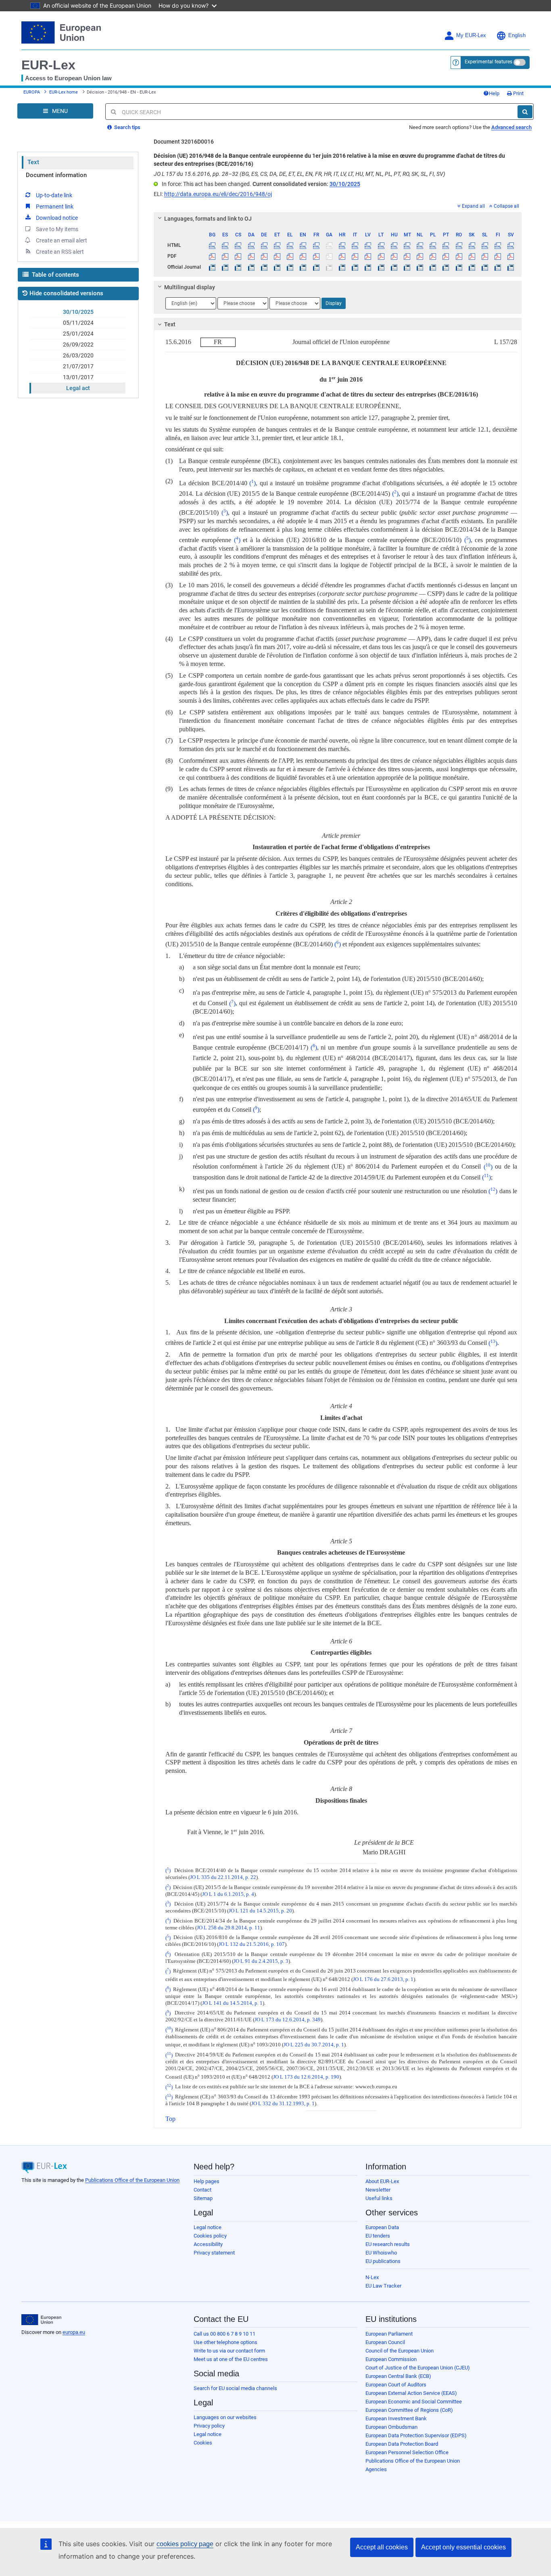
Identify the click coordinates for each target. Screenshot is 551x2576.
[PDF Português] (446, 256)
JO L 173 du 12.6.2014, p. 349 (288, 2020)
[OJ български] (212, 267)
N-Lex (372, 2277)
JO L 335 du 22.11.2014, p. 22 (223, 1877)
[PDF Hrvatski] (342, 256)
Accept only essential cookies (463, 2547)
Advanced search (511, 127)
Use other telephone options (225, 2342)
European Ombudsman (391, 2427)
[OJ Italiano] (355, 267)
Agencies (376, 2469)
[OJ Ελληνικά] (290, 267)
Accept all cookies (382, 2547)
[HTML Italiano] (355, 245)
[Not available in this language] (329, 245)
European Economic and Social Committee (414, 2402)
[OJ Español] (225, 267)
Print (518, 93)
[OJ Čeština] (238, 267)
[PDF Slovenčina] (472, 256)
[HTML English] (303, 245)
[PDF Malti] (407, 256)
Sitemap (203, 2198)
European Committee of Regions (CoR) (409, 2410)
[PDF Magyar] (394, 256)
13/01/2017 (78, 377)
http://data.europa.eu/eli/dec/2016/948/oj (218, 194)
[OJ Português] (446, 267)
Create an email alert (62, 240)
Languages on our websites (225, 2417)
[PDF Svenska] (511, 256)
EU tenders (378, 2236)
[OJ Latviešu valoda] (368, 267)
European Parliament (389, 2334)
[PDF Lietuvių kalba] (381, 256)
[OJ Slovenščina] (485, 267)
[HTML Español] (225, 245)
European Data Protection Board (402, 2444)
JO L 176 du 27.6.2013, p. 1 (383, 1980)
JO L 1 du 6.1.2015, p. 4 (228, 1894)
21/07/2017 (78, 366)
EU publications (383, 2261)
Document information (56, 175)
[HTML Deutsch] (264, 245)
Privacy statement (214, 2253)
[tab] (338, 219)
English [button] (517, 35)
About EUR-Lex (382, 2181)
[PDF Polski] (433, 256)
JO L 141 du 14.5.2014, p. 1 (232, 2003)
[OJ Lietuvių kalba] (381, 267)
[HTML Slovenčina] (472, 245)
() (253, 483)
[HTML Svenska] (511, 245)
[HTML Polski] (433, 245)
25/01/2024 (78, 334)
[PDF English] (303, 256)
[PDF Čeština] (238, 256)
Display (334, 303)
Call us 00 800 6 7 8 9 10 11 (224, 2334)
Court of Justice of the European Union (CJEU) (418, 2368)
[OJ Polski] (433, 267)
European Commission (391, 2359)
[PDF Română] (459, 256)
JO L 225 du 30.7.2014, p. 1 (314, 2045)
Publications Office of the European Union (132, 2180)
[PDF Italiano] (355, 256)
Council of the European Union (400, 2351)
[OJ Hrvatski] (342, 267)
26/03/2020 (78, 355)
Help (494, 93)
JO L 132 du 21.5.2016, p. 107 (252, 1944)
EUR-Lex (48, 65)
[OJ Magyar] (394, 267)
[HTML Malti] (407, 245)
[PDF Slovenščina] (485, 256)
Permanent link (55, 207)
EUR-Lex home (64, 92)
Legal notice (208, 2227)
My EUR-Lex (471, 35)
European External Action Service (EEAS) (411, 2393)
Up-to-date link (54, 195)
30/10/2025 (78, 312)
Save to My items (57, 229)
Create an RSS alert (60, 252)
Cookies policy (210, 2236)
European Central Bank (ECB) (398, 2376)
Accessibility (208, 2244)
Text (33, 162)
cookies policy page (185, 2544)
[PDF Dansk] (251, 256)
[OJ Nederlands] (420, 267)
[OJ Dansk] (251, 267)
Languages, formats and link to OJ (208, 219)
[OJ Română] (459, 267)
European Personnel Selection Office (407, 2452)
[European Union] (41, 2320)
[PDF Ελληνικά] (290, 256)
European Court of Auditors (396, 2385)
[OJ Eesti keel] (277, 267)
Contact (202, 2190)
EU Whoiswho (381, 2253)
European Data (382, 2227)
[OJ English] (303, 267)
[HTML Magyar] (394, 245)
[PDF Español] (225, 256)
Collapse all (506, 206)
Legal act (78, 388)
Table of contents (55, 275)
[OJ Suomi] (498, 267)
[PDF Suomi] (498, 256)
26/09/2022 (78, 344)
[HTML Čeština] (238, 245)
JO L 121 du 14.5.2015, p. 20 (260, 1911)
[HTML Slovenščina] (485, 245)
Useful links (379, 2198)
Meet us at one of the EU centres (231, 2359)
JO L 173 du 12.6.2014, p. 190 (306, 2077)
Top (170, 2119)
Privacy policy (209, 2426)
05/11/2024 (78, 323)
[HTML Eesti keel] (277, 245)
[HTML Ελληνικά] (290, 245)
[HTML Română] (459, 245)
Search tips (127, 127)
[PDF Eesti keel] (277, 256)
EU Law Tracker (383, 2286)
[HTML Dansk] (251, 245)
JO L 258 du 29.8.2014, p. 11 (229, 1928)
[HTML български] (212, 245)
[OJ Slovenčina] (472, 267)
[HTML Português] (446, 245)
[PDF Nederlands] (420, 256)
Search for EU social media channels (235, 2388)
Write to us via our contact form (229, 2351)
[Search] (525, 112)
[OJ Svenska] (511, 267)
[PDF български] (212, 256)
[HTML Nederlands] (420, 245)
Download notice (57, 218)
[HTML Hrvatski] (342, 245)
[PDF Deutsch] (264, 256)
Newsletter (378, 2190)
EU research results (388, 2244)
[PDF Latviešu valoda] (368, 256)
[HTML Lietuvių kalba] (381, 245)
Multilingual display (190, 287)
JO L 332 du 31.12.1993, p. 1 (283, 2104)
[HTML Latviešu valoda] (368, 245)
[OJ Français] (316, 267)
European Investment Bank (396, 2418)
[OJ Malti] (407, 267)
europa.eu (74, 2332)
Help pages (207, 2181)
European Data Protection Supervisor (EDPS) (416, 2435)
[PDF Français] (316, 256)
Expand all (473, 206)
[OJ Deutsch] (264, 267)
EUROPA (32, 92)
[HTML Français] (316, 245)
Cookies (203, 2443)
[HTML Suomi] (498, 245)
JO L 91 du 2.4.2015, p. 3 (261, 1961)
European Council (385, 2342)
